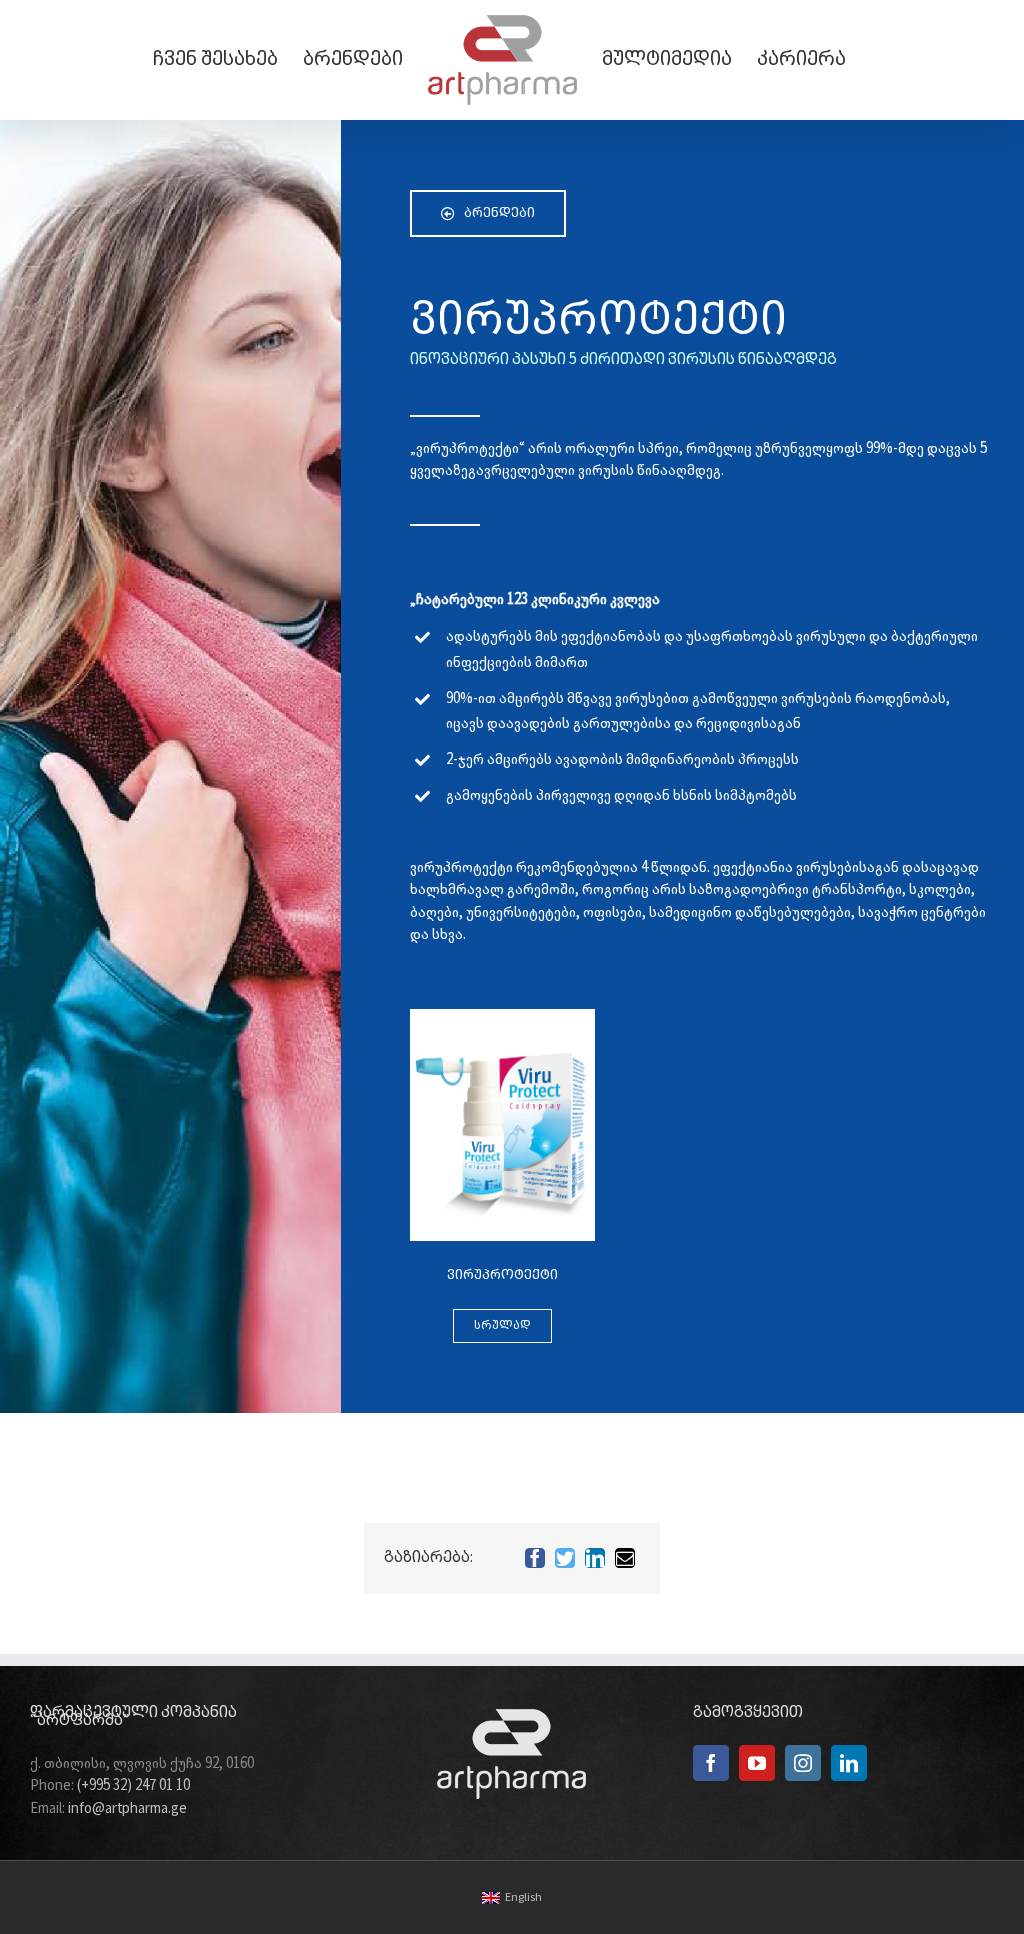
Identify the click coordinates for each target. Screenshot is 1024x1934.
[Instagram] (803, 1763)
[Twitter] (565, 1558)
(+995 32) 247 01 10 (133, 1786)
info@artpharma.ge (127, 1809)
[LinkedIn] (595, 1558)
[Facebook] (535, 1558)
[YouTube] (757, 1763)
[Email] (625, 1558)
